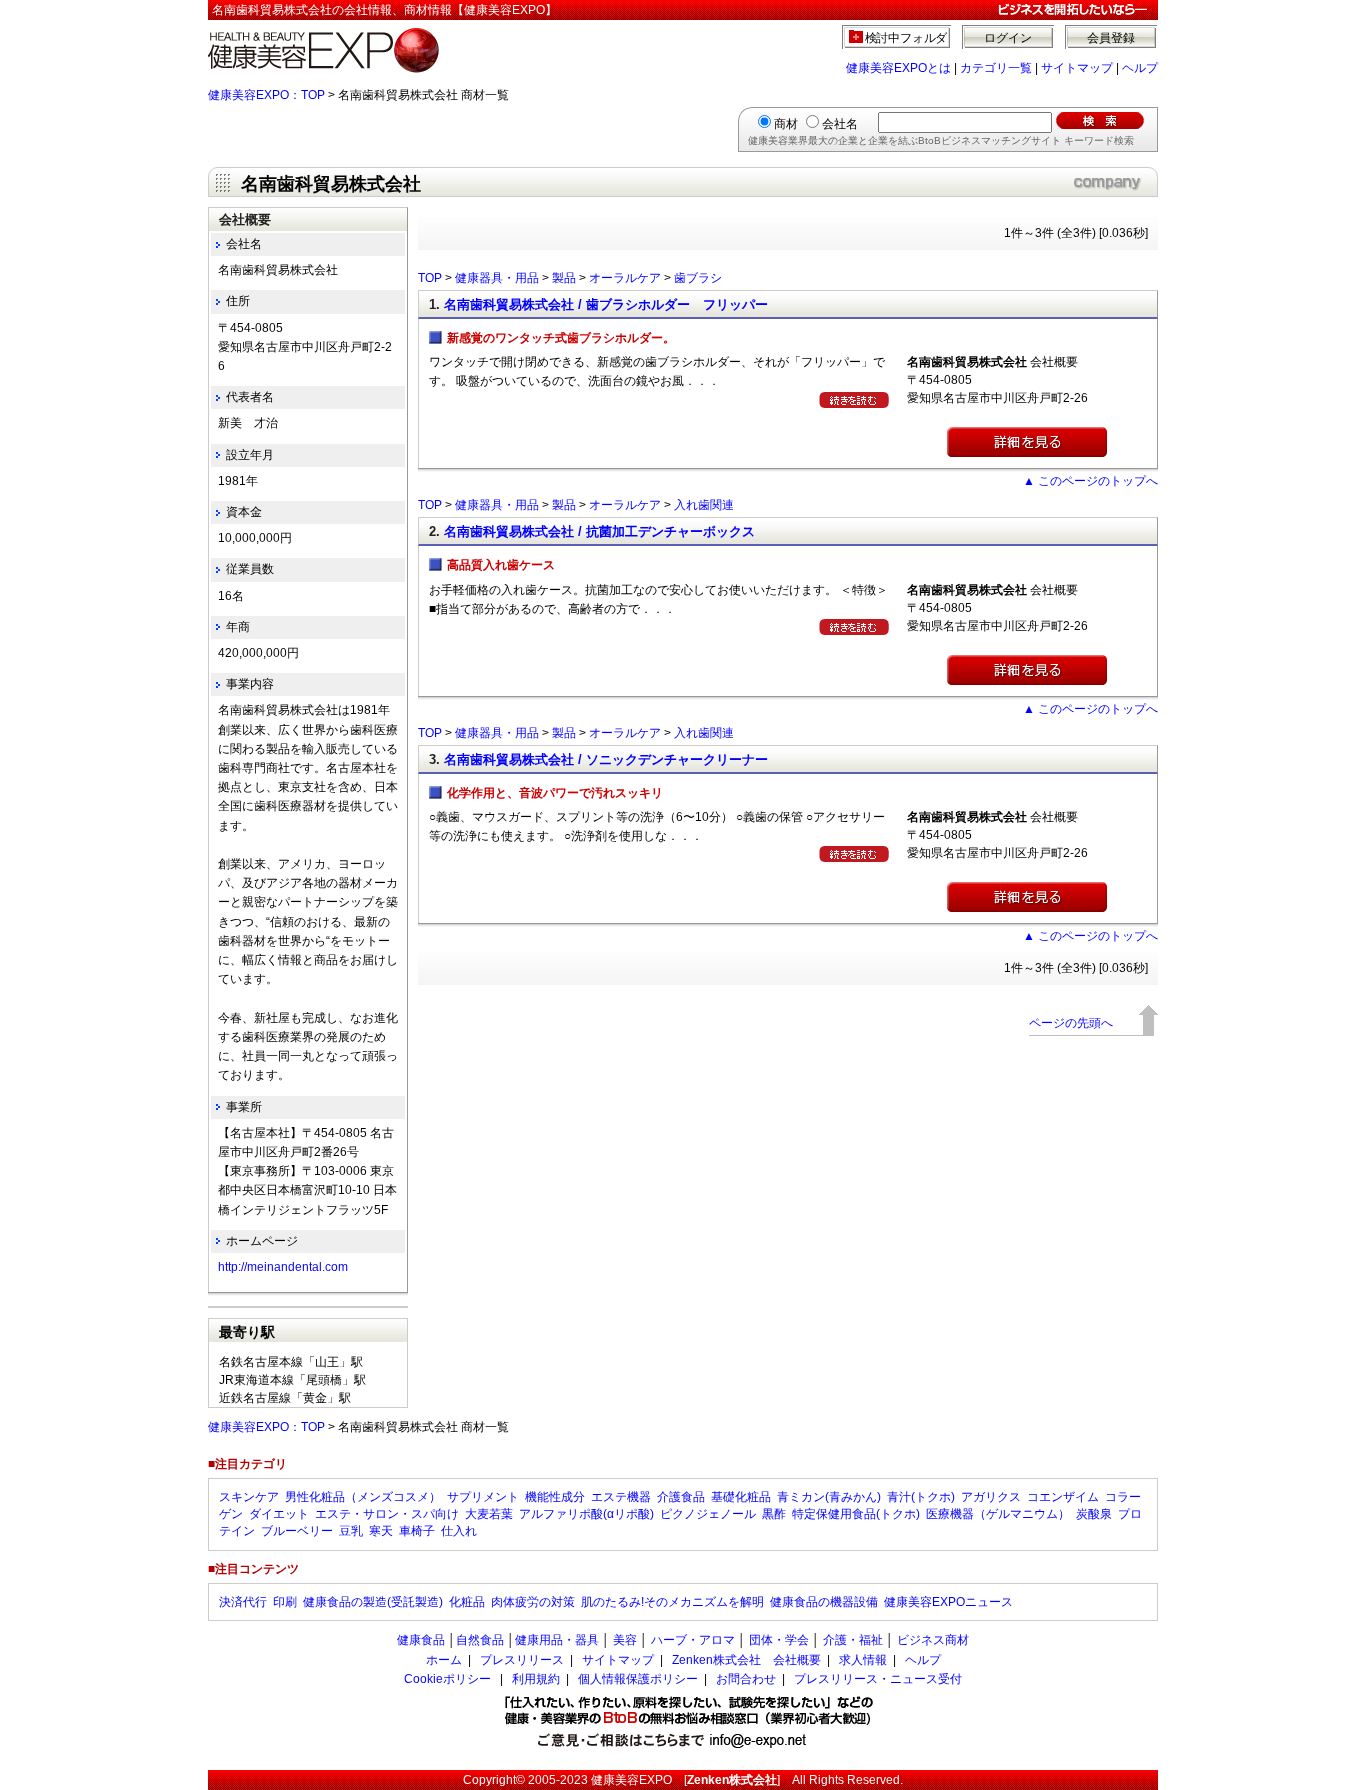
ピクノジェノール (708, 1514)
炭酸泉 (1094, 1514)
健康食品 (421, 1640)
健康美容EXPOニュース (948, 1602)
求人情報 (863, 1660)
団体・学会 (779, 1640)
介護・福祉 (853, 1640)
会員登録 (1111, 38)
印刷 (285, 1602)
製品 (564, 278)
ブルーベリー (297, 1531)
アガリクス (991, 1497)
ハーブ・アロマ (693, 1640)
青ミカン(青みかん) (829, 1497)
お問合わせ (746, 1679)
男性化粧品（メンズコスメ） (363, 1497)
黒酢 (774, 1514)
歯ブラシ (698, 278)
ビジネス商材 (933, 1640)
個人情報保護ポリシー (638, 1679)
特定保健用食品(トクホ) (856, 1514)
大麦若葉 (489, 1514)
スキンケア (249, 1497)
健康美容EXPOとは (898, 68)
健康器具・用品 (497, 278)
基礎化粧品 (741, 1497)
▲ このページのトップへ (1090, 481)
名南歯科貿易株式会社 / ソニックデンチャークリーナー (606, 759)
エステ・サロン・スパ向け (387, 1514)
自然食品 (480, 1640)
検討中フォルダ (906, 38)
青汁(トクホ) (921, 1497)
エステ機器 (621, 1497)
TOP (430, 278)
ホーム (444, 1660)
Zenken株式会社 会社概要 (746, 1660)
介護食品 (681, 1497)
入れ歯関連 (704, 505)
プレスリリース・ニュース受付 (878, 1679)
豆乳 (351, 1531)
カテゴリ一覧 (996, 68)
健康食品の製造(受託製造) (373, 1602)
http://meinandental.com (283, 1267)
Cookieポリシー (447, 1679)
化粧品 (467, 1602)
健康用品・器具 (557, 1640)
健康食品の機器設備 (824, 1602)
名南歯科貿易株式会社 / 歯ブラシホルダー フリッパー (606, 304)
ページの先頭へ (1071, 1023)
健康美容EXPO (631, 1780)
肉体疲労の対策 (533, 1602)
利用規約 (536, 1679)
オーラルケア (625, 278)
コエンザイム (1063, 1497)
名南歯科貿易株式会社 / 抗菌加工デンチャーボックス (599, 531)
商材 (786, 124)
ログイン (1008, 38)
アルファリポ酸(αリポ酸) (586, 1514)
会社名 (840, 124)
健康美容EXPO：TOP (266, 95)
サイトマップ (1077, 68)
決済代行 (243, 1602)
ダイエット (279, 1514)
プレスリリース (522, 1660)
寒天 (381, 1531)
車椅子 (417, 1531)
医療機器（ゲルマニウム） (998, 1514)
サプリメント (483, 1497)
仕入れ (459, 1531)
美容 (625, 1640)
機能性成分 (555, 1497)
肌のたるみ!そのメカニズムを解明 (672, 1602)
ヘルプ (1140, 68)
